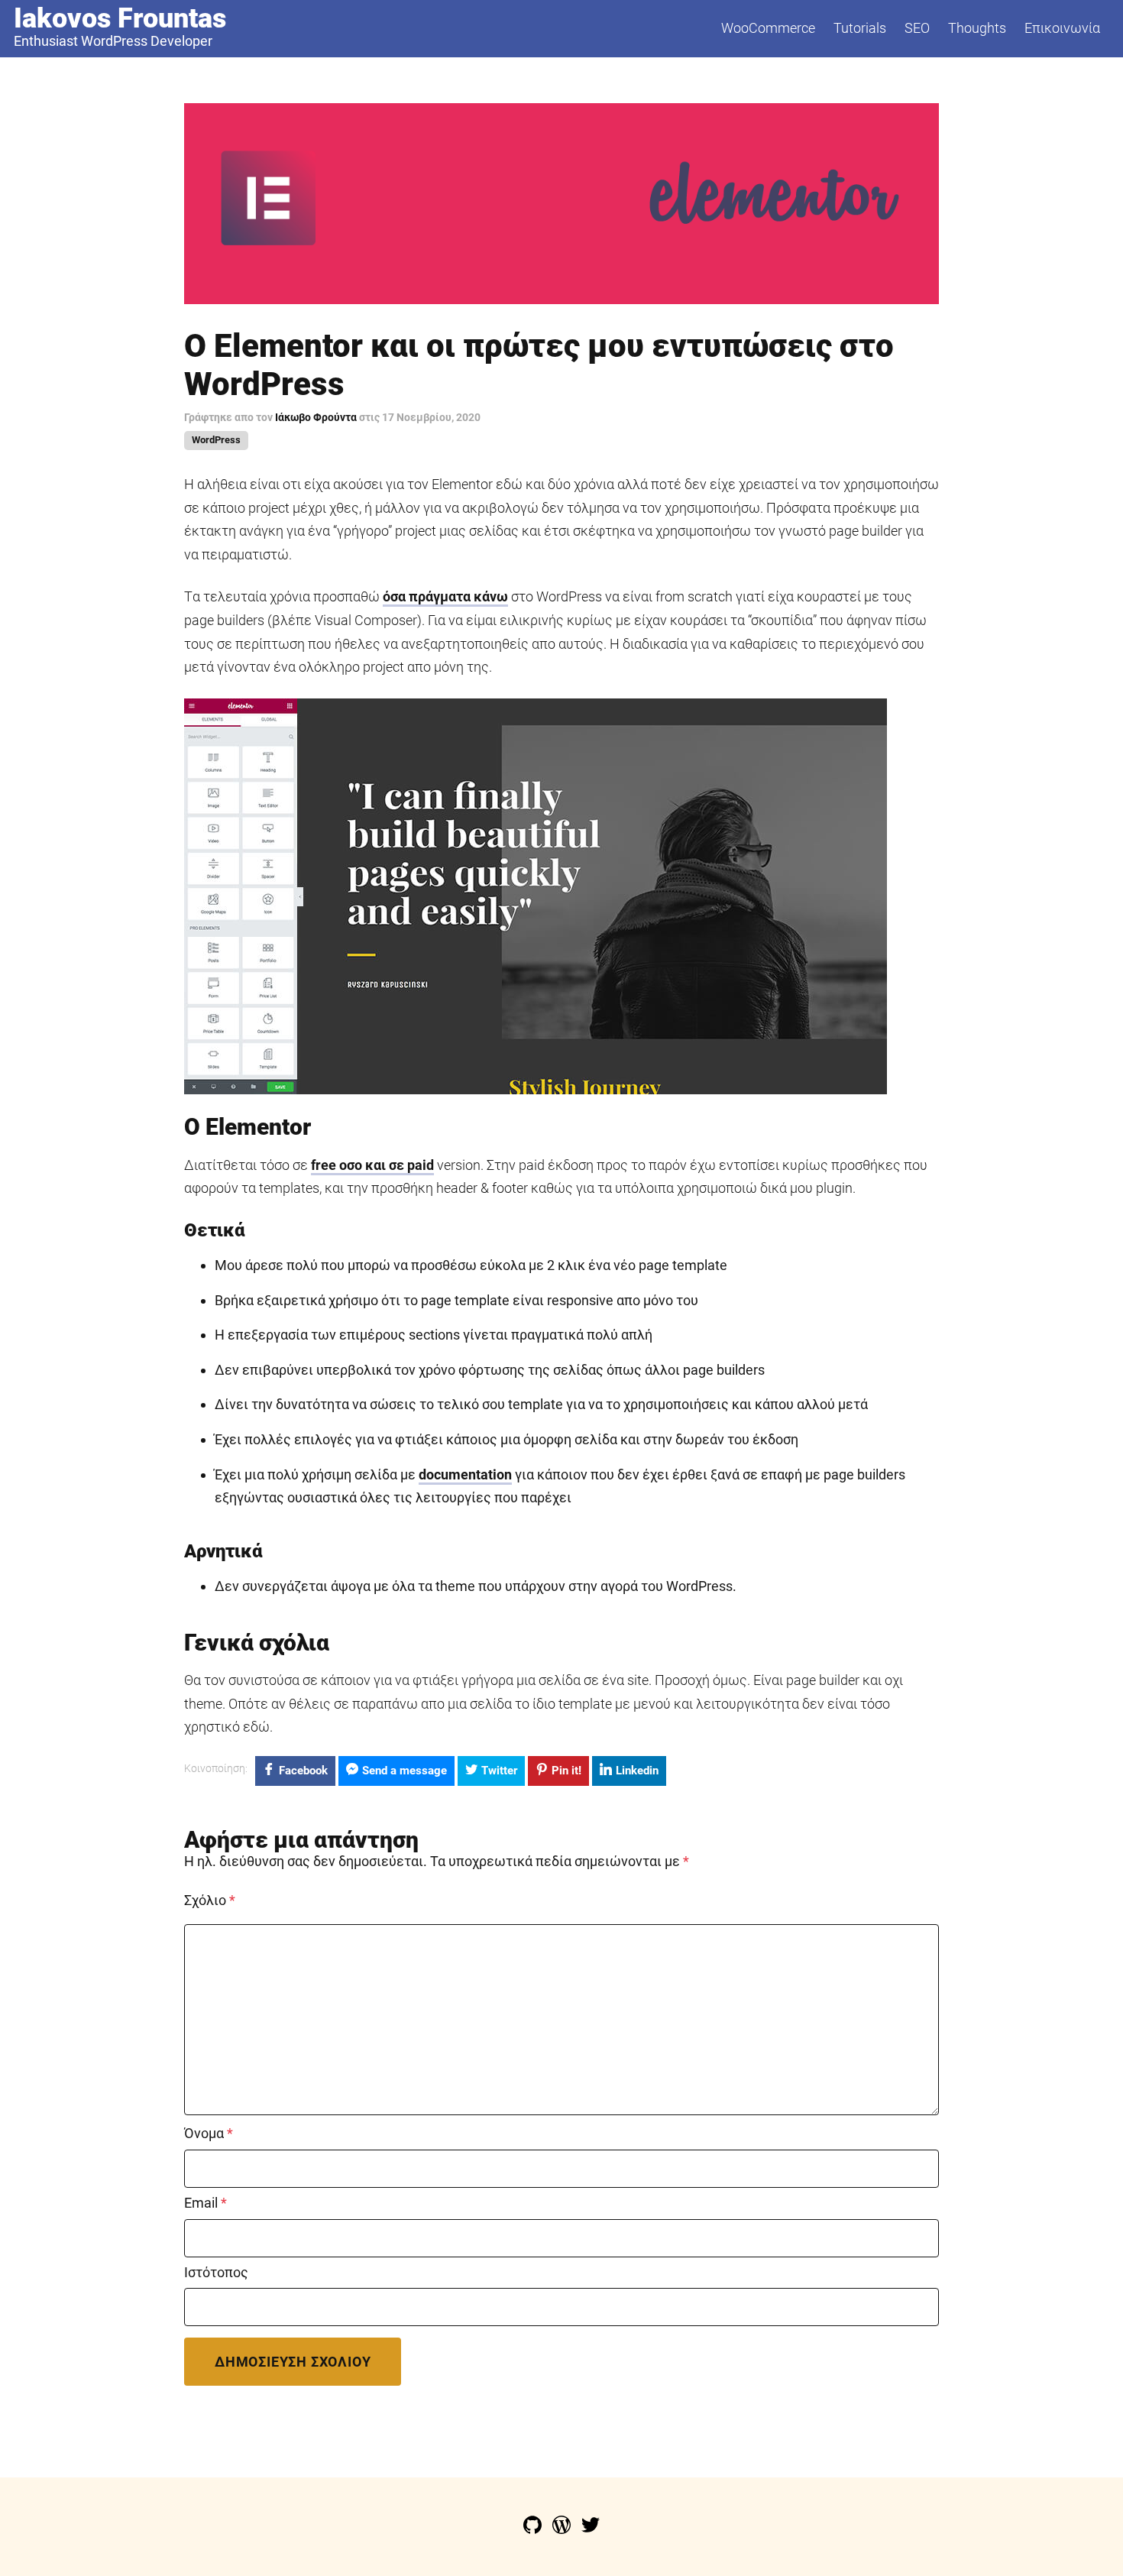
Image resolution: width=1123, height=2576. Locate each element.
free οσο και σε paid (372, 1165)
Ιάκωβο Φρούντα (317, 417)
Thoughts (977, 28)
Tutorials (860, 28)
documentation (465, 1474)
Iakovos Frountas (120, 18)
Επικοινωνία (1062, 28)
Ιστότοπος (216, 2273)
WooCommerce (768, 28)
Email (206, 2203)
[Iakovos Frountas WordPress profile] (563, 2529)
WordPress (216, 440)
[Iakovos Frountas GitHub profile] (534, 2529)
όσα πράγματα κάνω (445, 596)
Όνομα (209, 2134)
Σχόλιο (210, 1900)
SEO (917, 28)
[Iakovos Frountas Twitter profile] (591, 2529)
